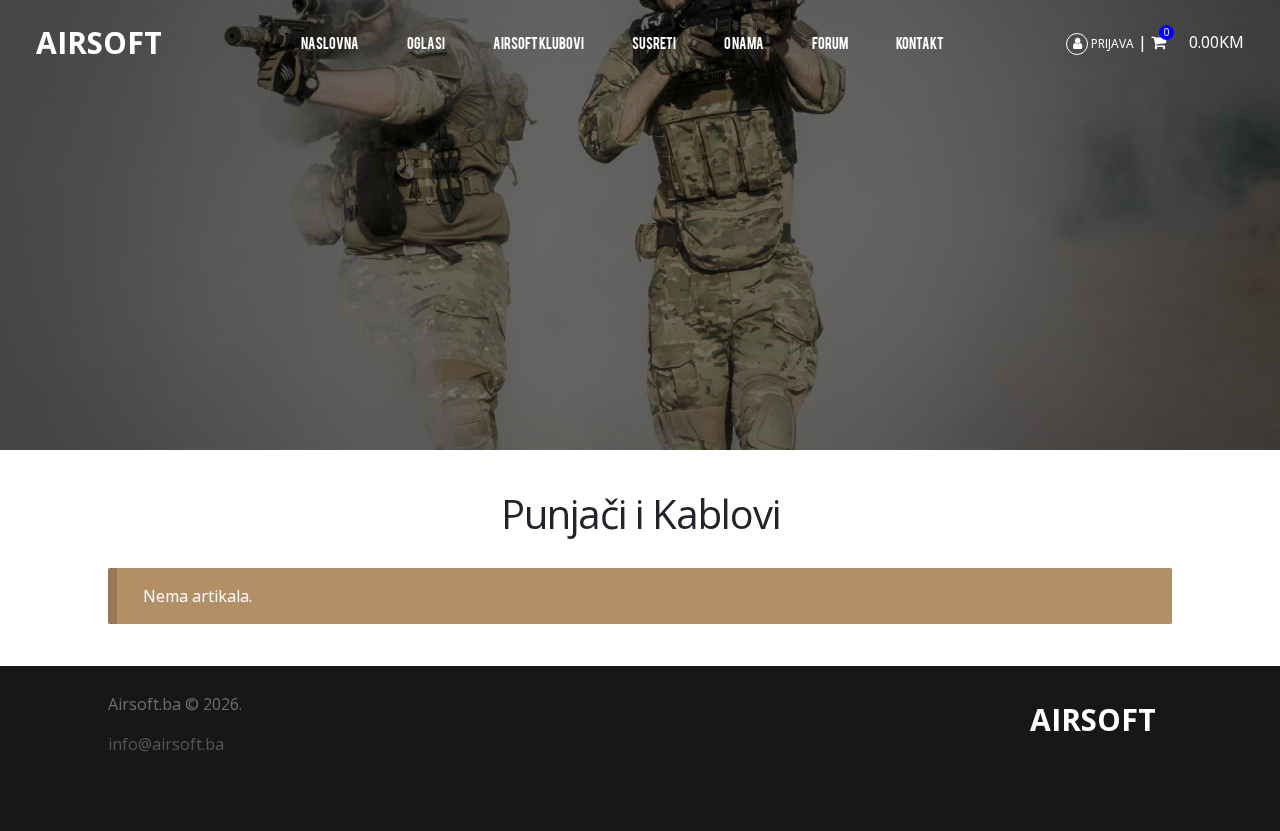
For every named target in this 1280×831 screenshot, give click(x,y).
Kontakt (920, 42)
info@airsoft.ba (166, 744)
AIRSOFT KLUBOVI (538, 42)
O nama (744, 42)
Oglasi (426, 42)
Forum (830, 42)
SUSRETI (654, 42)
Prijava (1111, 43)
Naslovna (330, 42)
